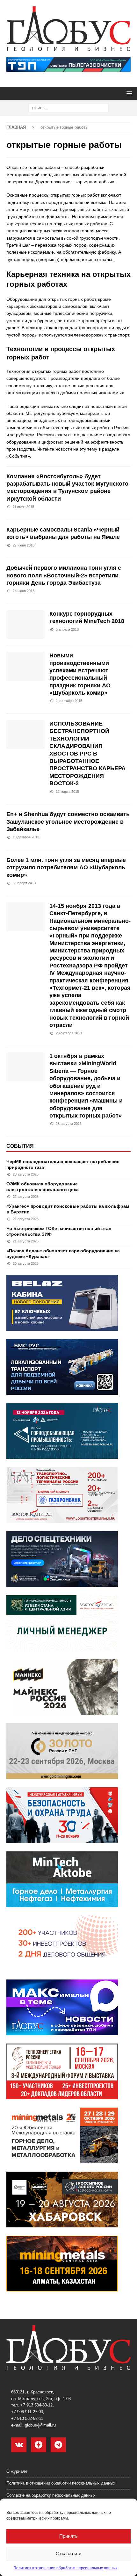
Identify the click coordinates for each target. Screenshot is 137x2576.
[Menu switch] (128, 93)
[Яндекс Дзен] (39, 2445)
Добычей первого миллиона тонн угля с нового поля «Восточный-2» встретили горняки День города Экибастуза (64, 575)
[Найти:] (68, 108)
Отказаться (68, 2554)
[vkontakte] (19, 2445)
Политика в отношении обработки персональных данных (65, 2568)
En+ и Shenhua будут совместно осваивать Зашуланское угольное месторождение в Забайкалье (68, 822)
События (20, 1146)
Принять (68, 2536)
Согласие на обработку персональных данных (51, 2495)
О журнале (17, 2471)
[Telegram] (58, 2445)
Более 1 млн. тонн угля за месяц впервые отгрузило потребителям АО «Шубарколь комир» (66, 868)
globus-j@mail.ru (40, 2425)
